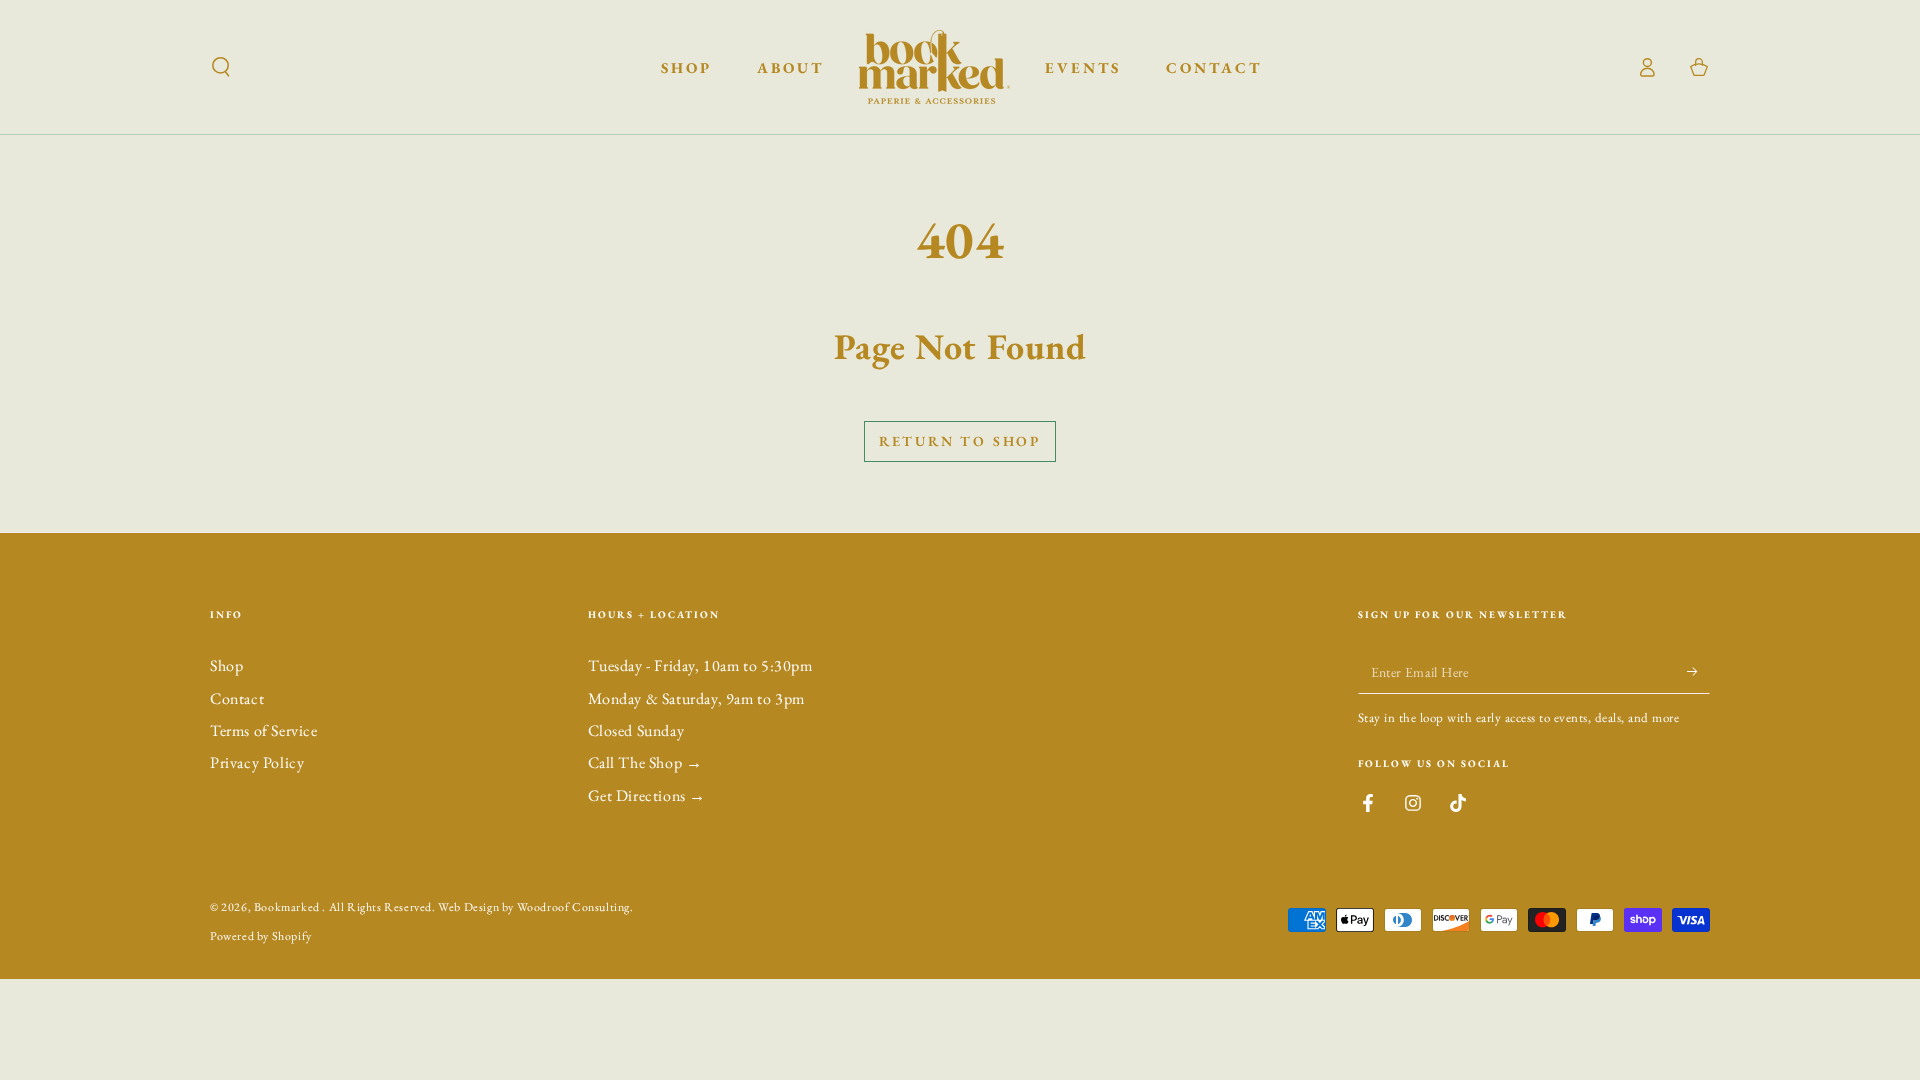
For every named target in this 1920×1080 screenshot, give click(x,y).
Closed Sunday (636, 730)
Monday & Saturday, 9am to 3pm (696, 698)
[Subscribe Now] (1698, 671)
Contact (237, 698)
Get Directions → (647, 795)
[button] (221, 67)
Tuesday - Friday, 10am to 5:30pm (700, 665)
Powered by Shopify (261, 936)
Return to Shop (960, 441)
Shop (226, 665)
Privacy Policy (257, 762)
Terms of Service (264, 730)
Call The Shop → (645, 762)
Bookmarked (288, 907)
